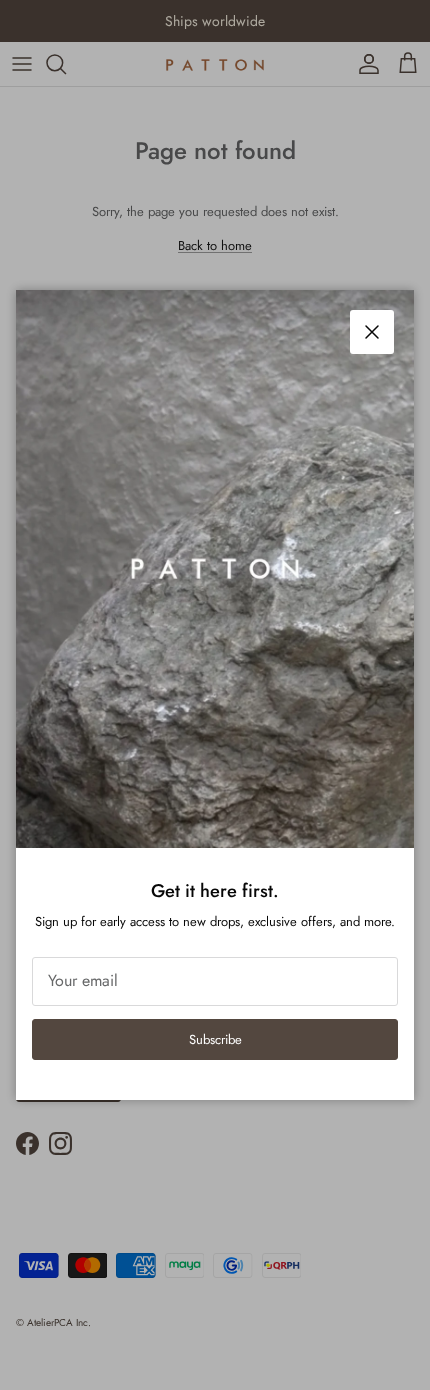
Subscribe (215, 1039)
